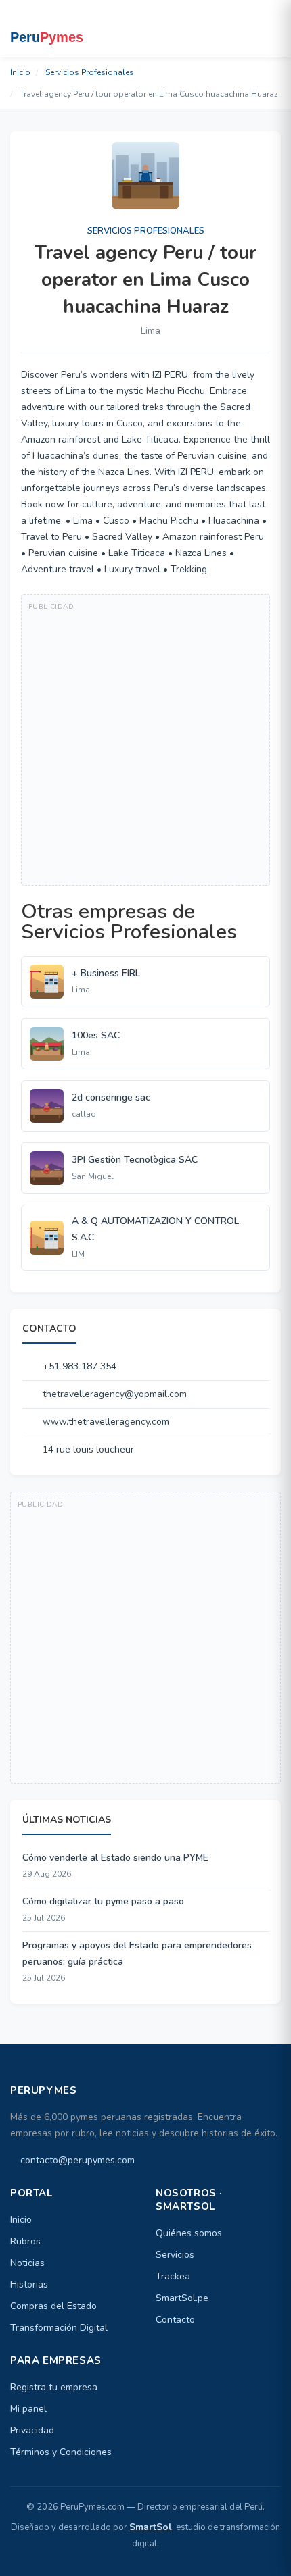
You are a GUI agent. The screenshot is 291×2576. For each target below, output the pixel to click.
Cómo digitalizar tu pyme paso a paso (103, 1901)
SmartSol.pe (182, 2298)
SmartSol (151, 2527)
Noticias (27, 2263)
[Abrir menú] (268, 28)
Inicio (20, 72)
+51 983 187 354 (80, 1366)
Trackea (173, 2276)
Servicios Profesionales (90, 72)
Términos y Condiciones (61, 2452)
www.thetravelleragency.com (106, 1422)
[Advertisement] (145, 740)
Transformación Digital (59, 2328)
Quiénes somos (189, 2233)
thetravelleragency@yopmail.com (115, 1394)
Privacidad (32, 2430)
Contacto (175, 2320)
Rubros (25, 2241)
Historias (29, 2284)
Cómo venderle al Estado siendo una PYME (115, 1858)
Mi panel (28, 2409)
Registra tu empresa (54, 2387)
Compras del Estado (53, 2306)
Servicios (175, 2255)
